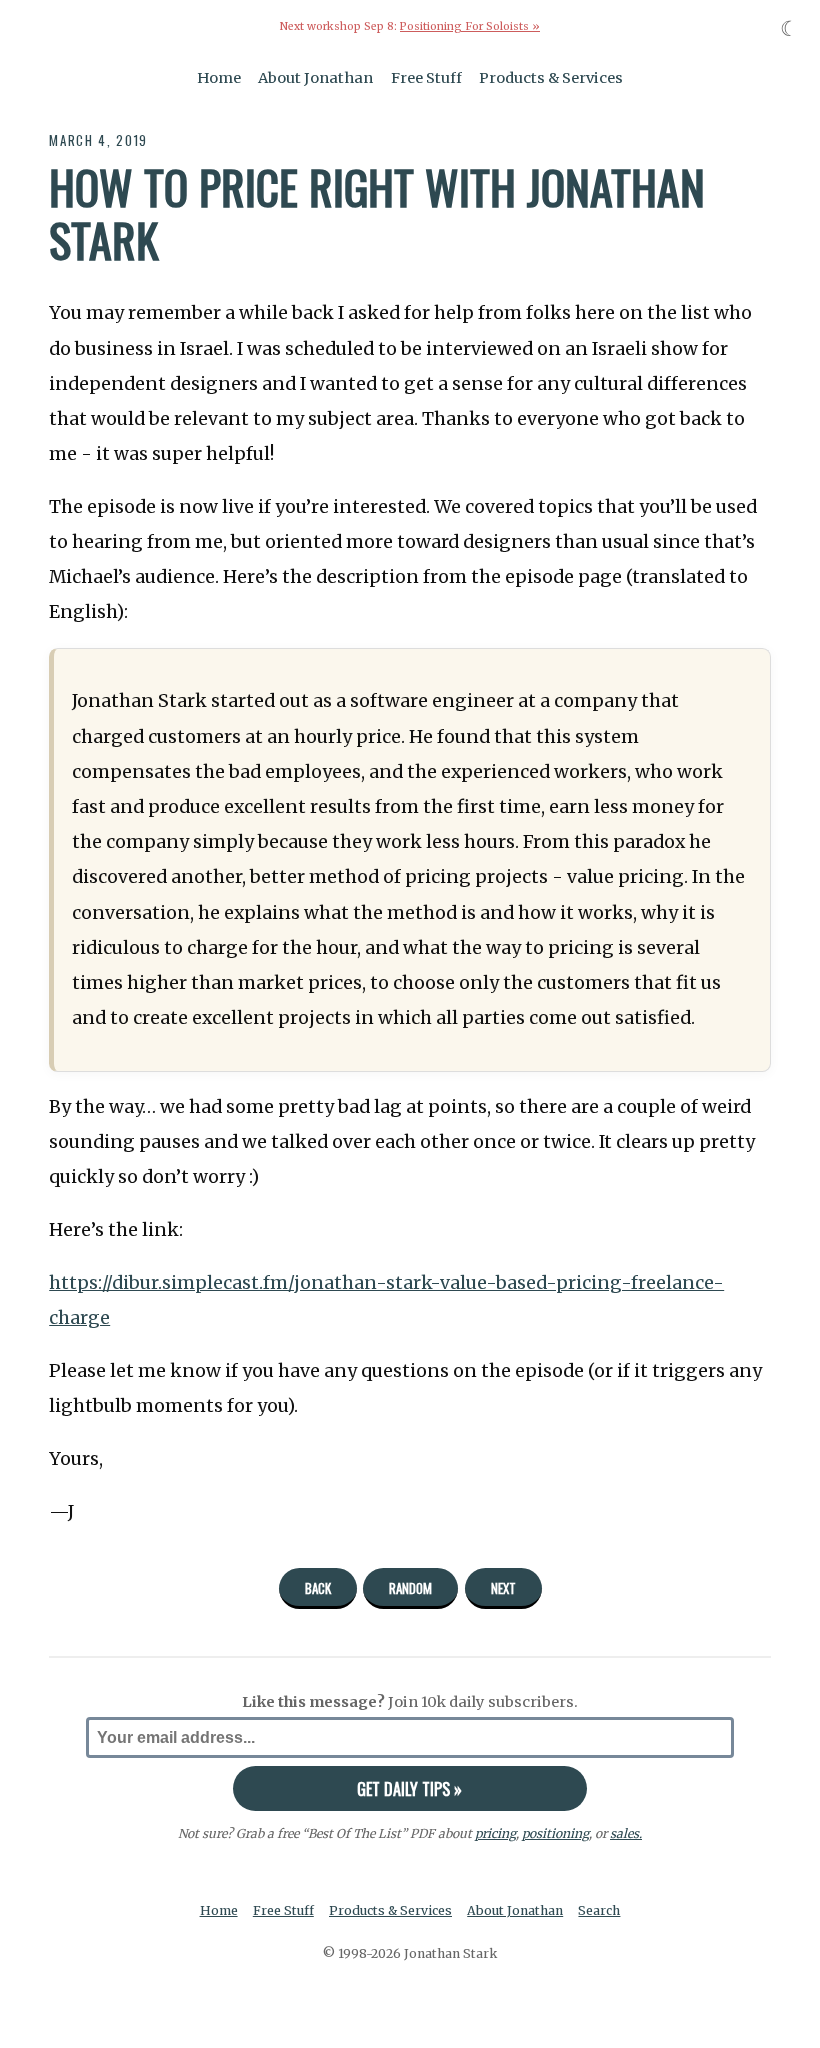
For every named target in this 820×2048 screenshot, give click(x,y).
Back (318, 1588)
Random (410, 1588)
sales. (626, 1833)
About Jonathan (315, 78)
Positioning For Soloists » (470, 26)
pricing (495, 1833)
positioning (555, 1833)
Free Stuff (426, 78)
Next (503, 1588)
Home (219, 78)
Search (599, 1910)
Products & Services (551, 78)
